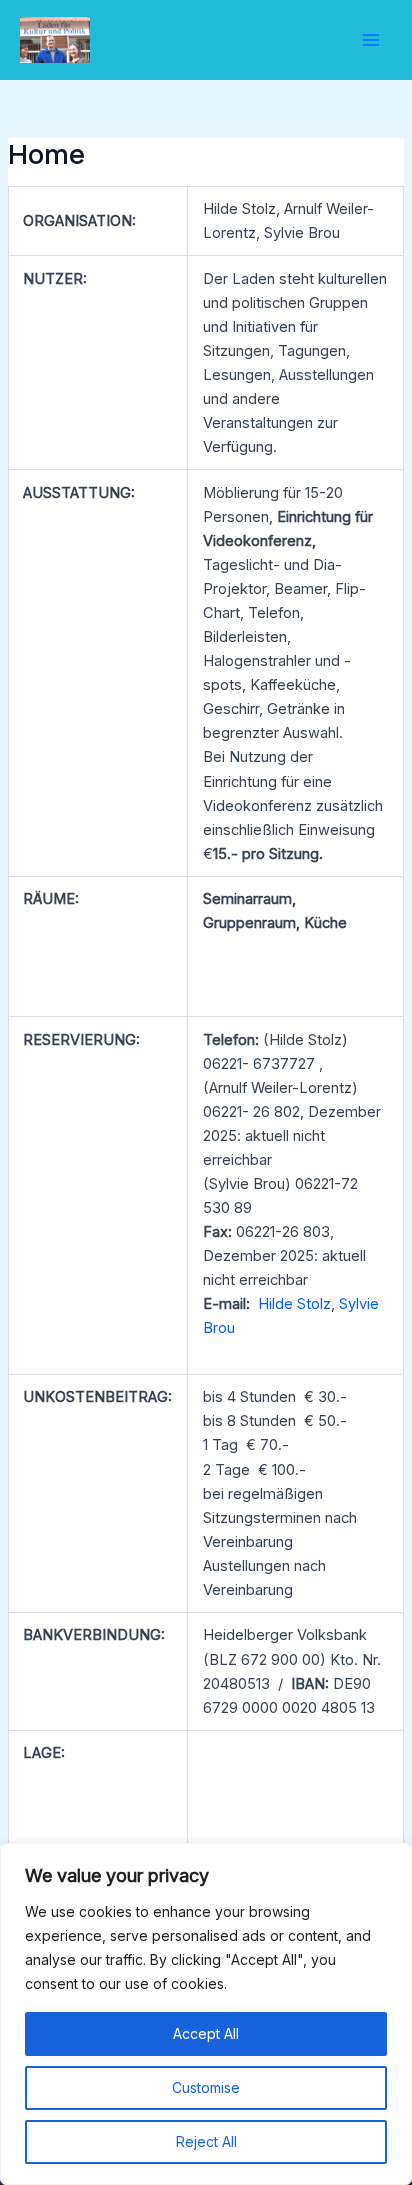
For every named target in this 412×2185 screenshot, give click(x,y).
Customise (206, 2087)
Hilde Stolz (294, 1304)
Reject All (206, 2141)
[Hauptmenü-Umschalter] (371, 40)
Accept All (206, 2033)
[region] (206, 2014)
